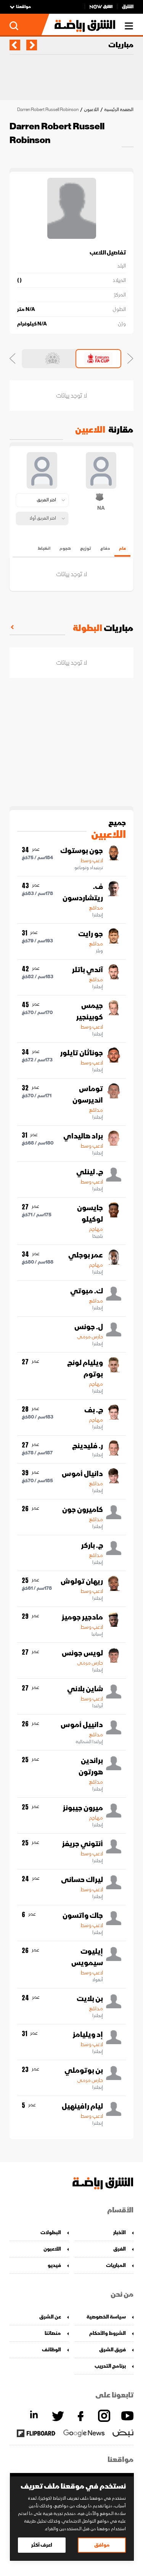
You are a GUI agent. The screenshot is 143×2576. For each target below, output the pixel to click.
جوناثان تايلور (82, 1053)
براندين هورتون (91, 1766)
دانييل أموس (82, 1725)
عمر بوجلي (86, 1255)
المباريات (116, 2265)
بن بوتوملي (84, 2070)
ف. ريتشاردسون (83, 892)
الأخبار (120, 2232)
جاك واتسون (83, 1916)
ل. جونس (89, 1327)
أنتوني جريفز (83, 1844)
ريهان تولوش (82, 1581)
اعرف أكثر (42, 2545)
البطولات (51, 2232)
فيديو (54, 2265)
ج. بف (94, 1410)
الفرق (120, 2249)
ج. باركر (92, 1546)
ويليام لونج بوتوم (85, 1368)
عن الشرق (50, 2317)
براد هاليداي (83, 1136)
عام (122, 548)
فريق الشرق (112, 2350)
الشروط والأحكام (108, 2333)
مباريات (121, 45)
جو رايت (91, 934)
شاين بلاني (85, 1689)
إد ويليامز (88, 2035)
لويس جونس (82, 1653)
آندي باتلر (88, 970)
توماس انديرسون (88, 1095)
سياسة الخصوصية (106, 2317)
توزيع (86, 548)
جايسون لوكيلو (90, 1214)
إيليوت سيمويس (87, 1957)
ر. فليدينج (88, 1446)
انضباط (44, 548)
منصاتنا (53, 2333)
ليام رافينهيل (82, 2106)
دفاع (105, 548)
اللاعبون (91, 110)
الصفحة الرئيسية (119, 110)
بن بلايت (90, 1999)
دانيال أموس (82, 1474)
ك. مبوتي (87, 1291)
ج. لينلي (90, 1172)
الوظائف (51, 2350)
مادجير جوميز (82, 1617)
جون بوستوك (82, 851)
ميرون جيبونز (83, 1808)
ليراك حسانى (82, 1880)
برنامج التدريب (110, 2366)
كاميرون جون (83, 1510)
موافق (102, 2545)
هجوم (65, 548)
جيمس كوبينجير (90, 1011)
